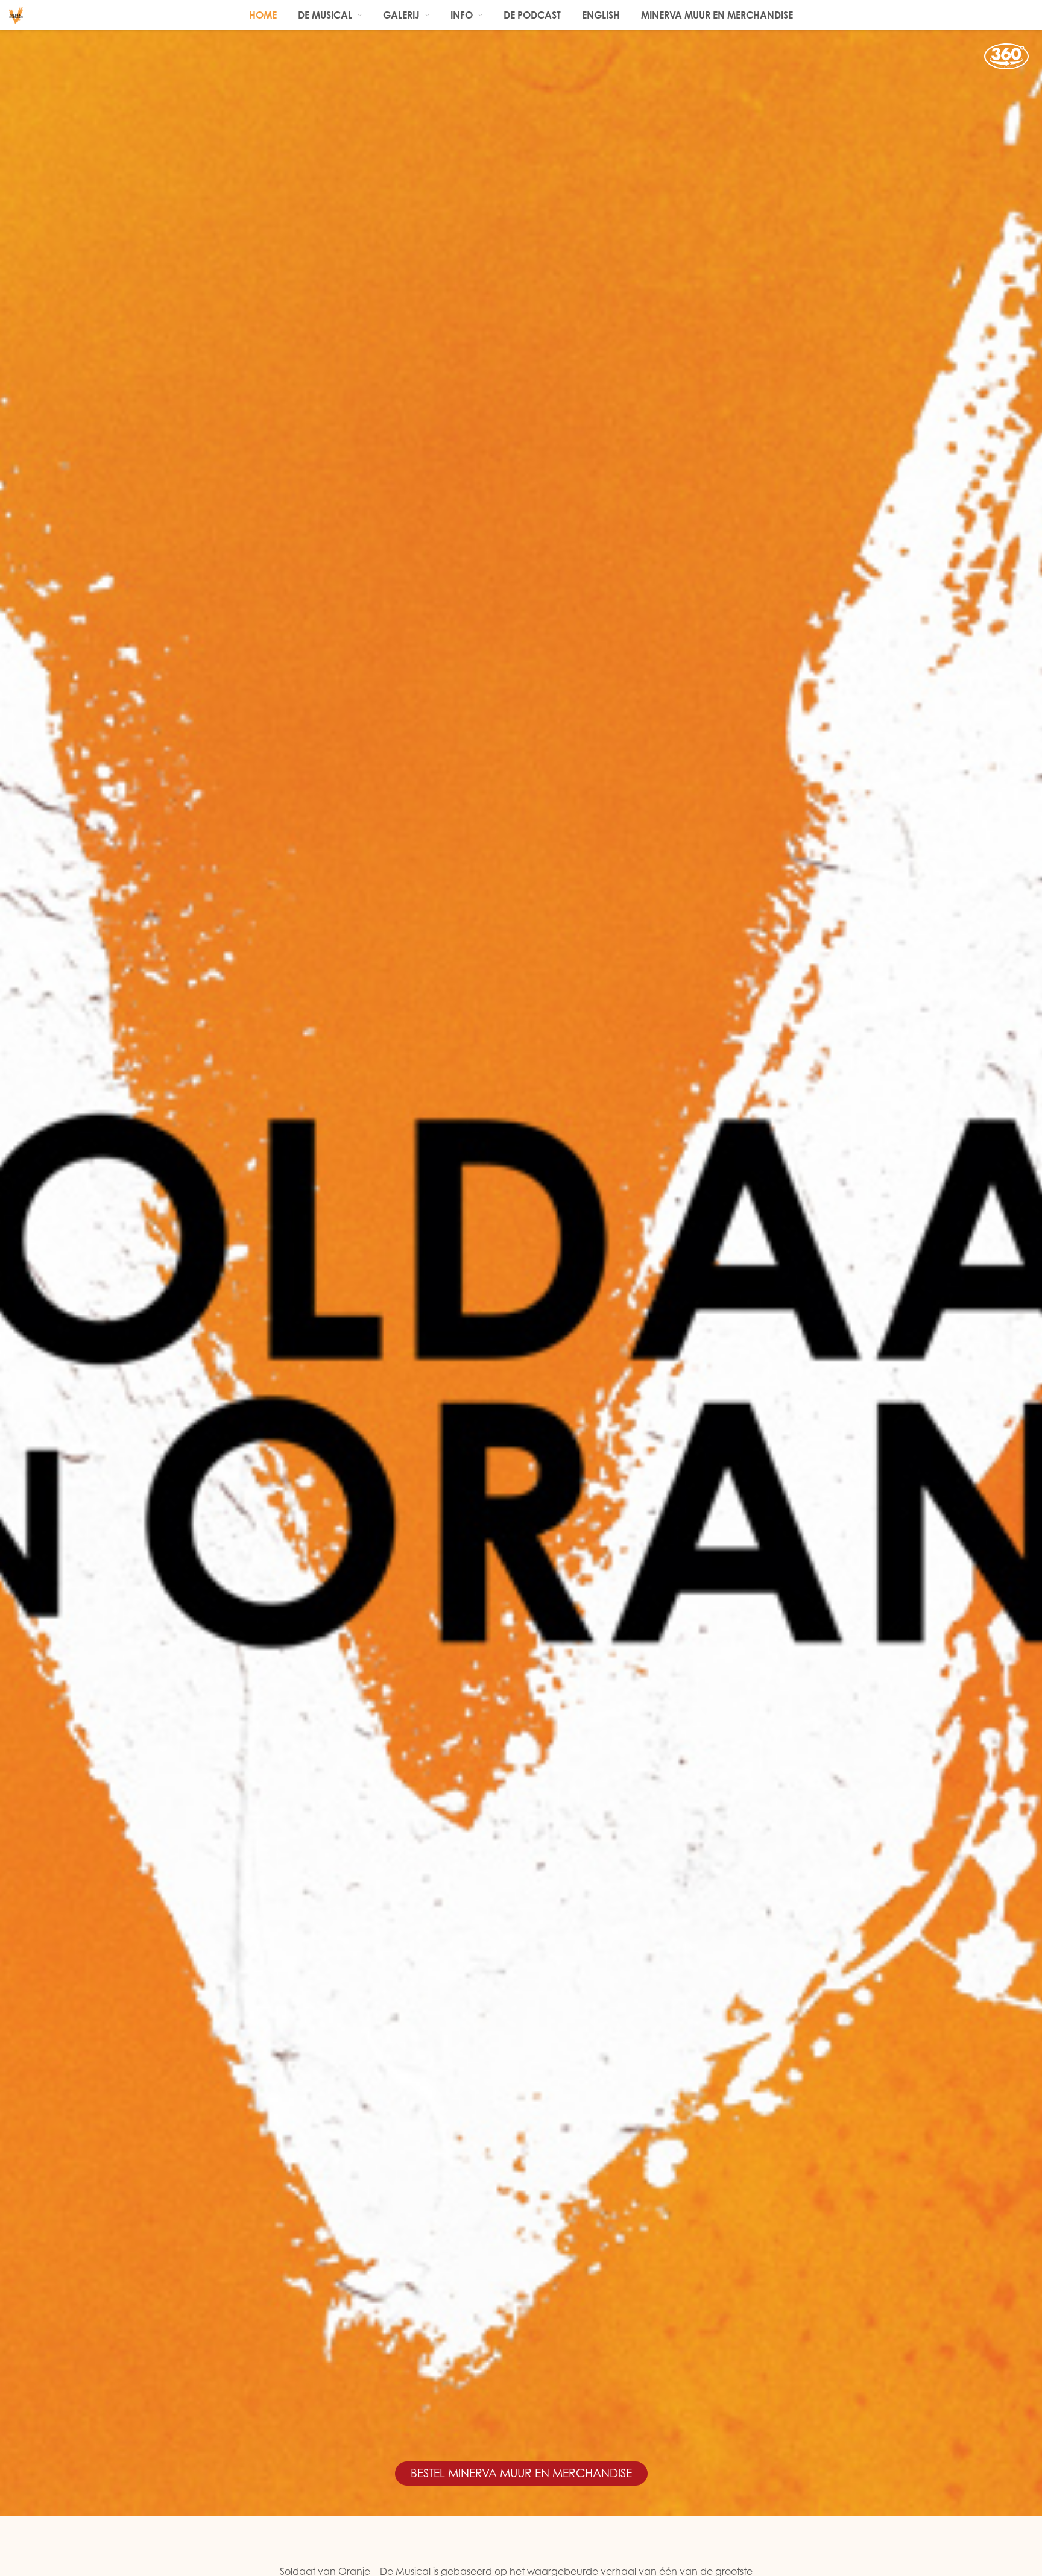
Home (263, 15)
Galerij (401, 15)
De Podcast (532, 15)
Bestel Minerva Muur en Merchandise (521, 2473)
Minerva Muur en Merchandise (717, 15)
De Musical (325, 15)
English (601, 15)
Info (462, 15)
